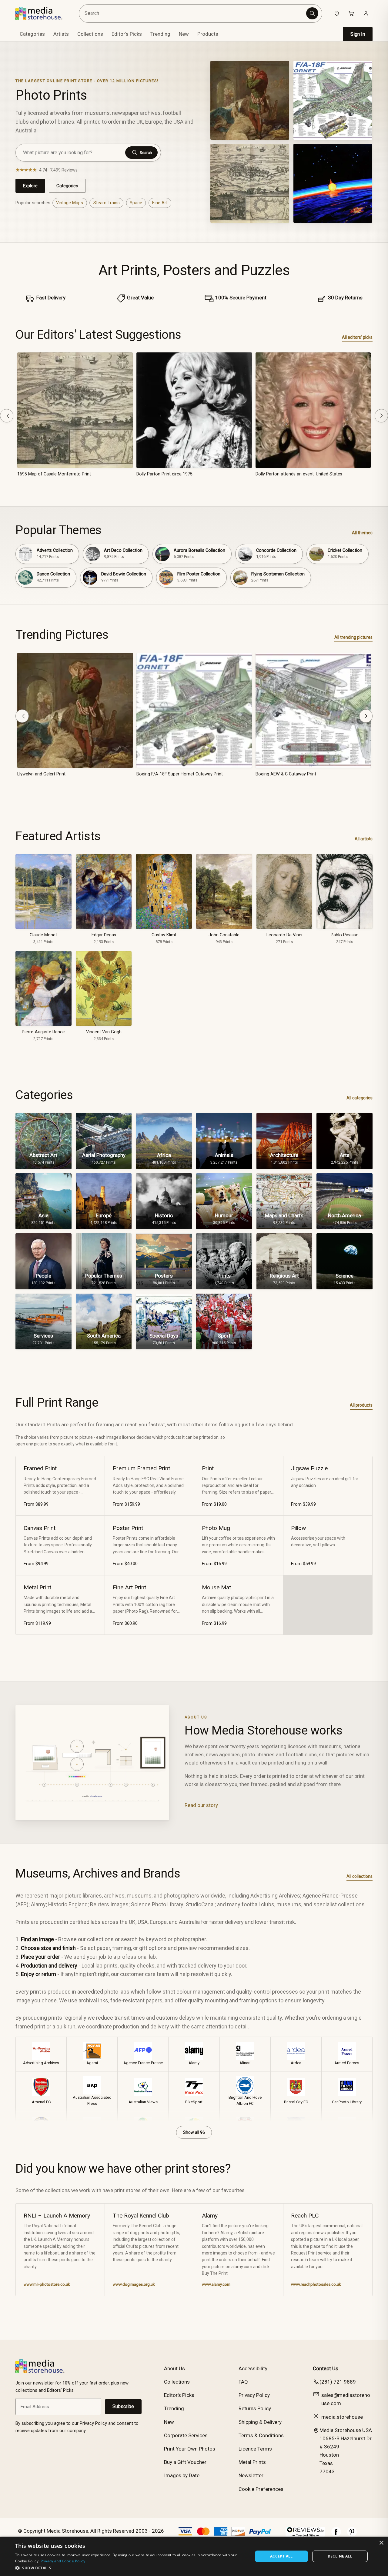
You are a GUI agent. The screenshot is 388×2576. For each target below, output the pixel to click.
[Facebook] (336, 2535)
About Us (174, 2368)
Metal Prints (252, 2462)
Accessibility (253, 2368)
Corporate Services (186, 2435)
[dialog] (194, 2556)
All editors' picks (357, 337)
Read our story (201, 1805)
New (184, 34)
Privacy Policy (254, 2395)
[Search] (312, 13)
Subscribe (123, 2406)
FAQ (243, 2382)
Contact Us (326, 2368)
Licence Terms (255, 2449)
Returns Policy (255, 2408)
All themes (362, 533)
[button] (130, 2568)
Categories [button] (32, 34)
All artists (364, 839)
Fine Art (160, 203)
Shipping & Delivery (260, 2422)
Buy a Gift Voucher (185, 2462)
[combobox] (194, 13)
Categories (67, 186)
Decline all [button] (340, 2556)
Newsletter (251, 2475)
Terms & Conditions (261, 2435)
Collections (90, 34)
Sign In (358, 34)
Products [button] (208, 34)
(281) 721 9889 (338, 2382)
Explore (30, 186)
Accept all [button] (281, 2556)
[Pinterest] (352, 2535)
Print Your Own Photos (190, 2449)
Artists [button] (61, 34)
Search (146, 153)
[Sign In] (366, 13)
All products (361, 1405)
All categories (360, 1098)
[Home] (43, 13)
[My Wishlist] (337, 13)
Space (136, 203)
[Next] (381, 416)
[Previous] (7, 416)
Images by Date (182, 2475)
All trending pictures (353, 637)
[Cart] (351, 13)
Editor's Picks (127, 34)
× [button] (381, 2543)
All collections (360, 1876)
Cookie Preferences (261, 2489)
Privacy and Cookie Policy (63, 2561)
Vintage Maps (70, 203)
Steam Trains (107, 203)
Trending (160, 34)
